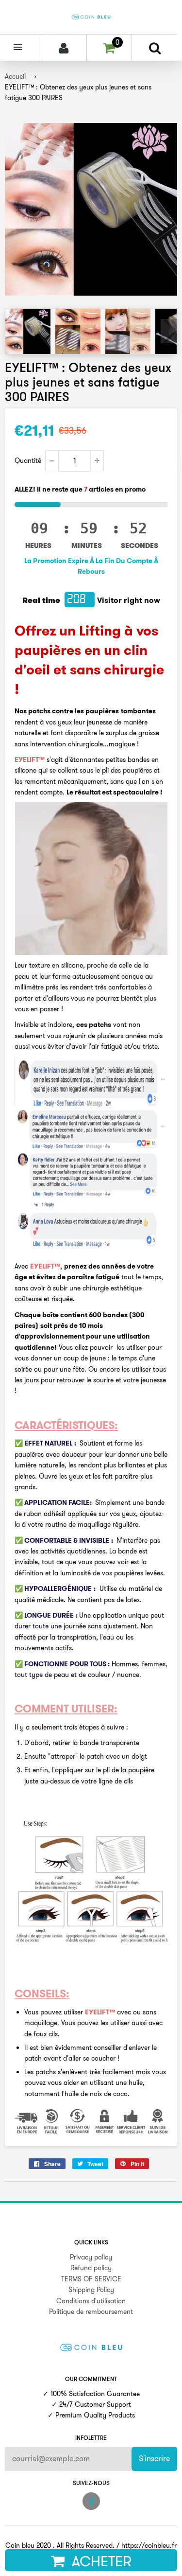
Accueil (15, 76)
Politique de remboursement (91, 2311)
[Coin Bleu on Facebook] (91, 2501)
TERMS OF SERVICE (91, 2279)
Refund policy (91, 2268)
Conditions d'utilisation (91, 2301)
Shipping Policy (91, 2290)
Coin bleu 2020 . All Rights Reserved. (60, 2545)
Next (169, 331)
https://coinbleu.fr (149, 2545)
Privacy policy (91, 2257)
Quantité (28, 460)
